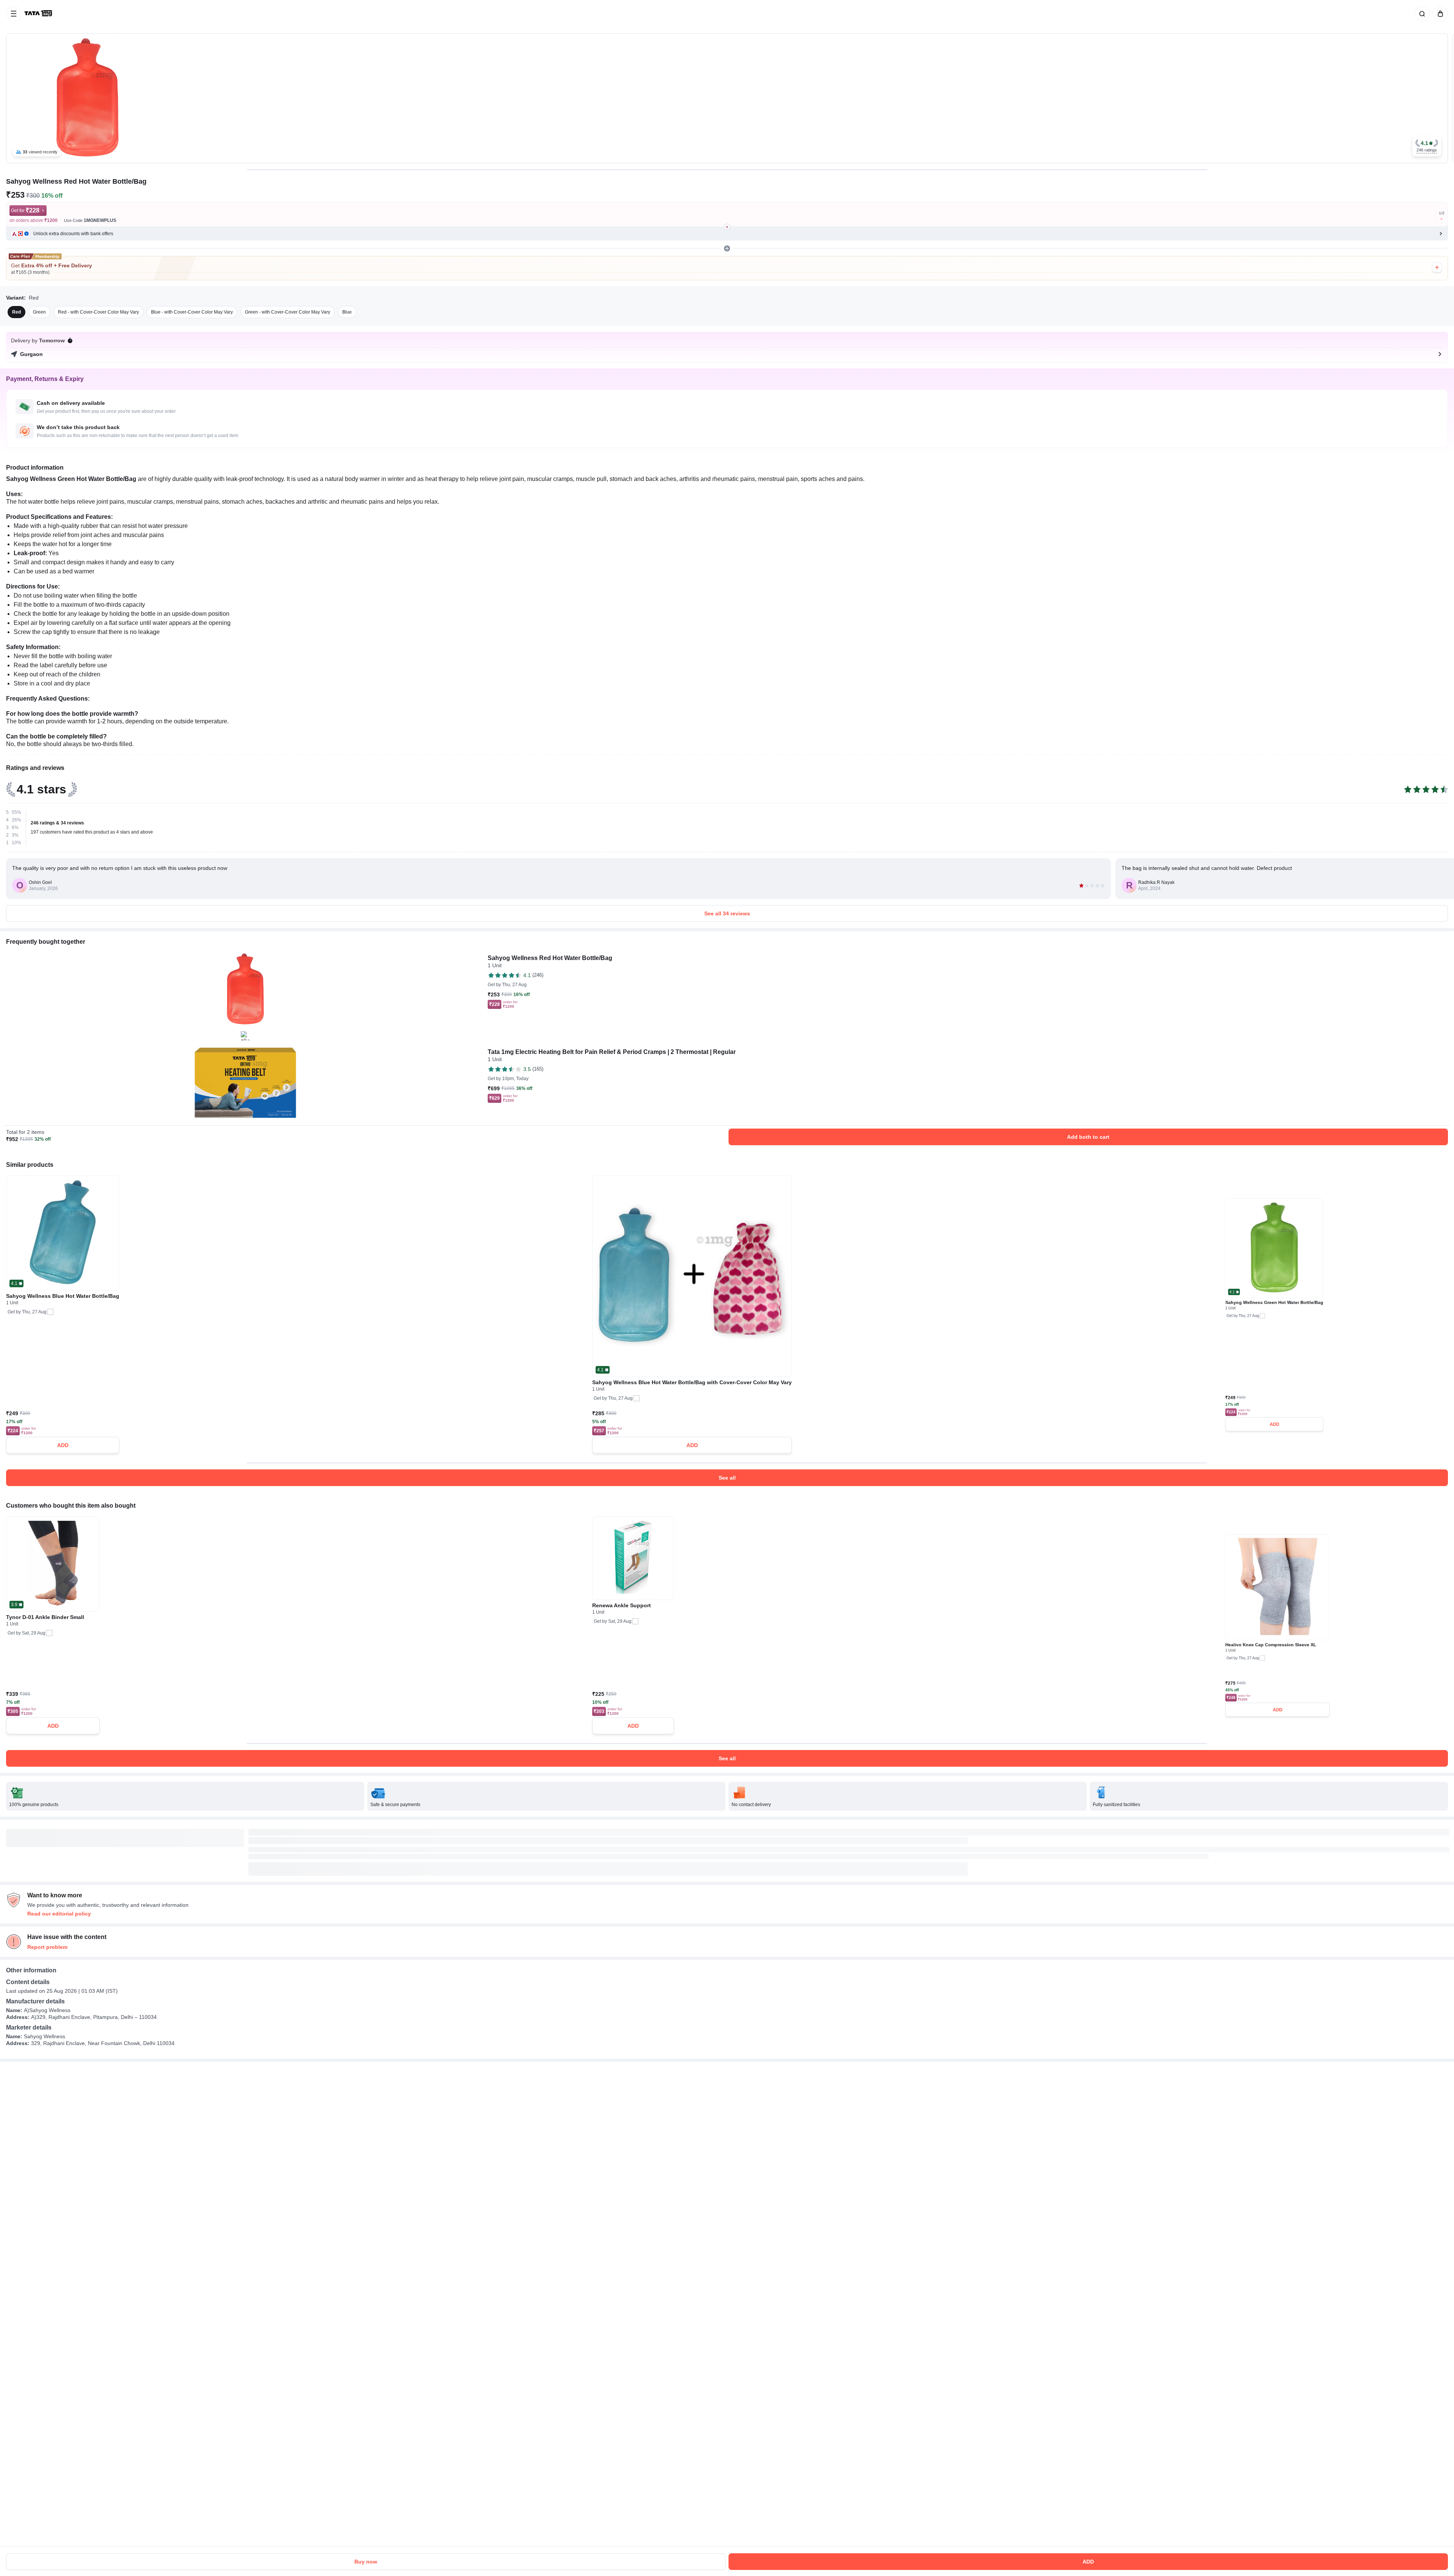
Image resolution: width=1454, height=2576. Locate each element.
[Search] (1421, 14)
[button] (1427, 146)
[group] (727, 98)
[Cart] (1439, 14)
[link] (39, 14)
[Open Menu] (14, 14)
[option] (16, 312)
